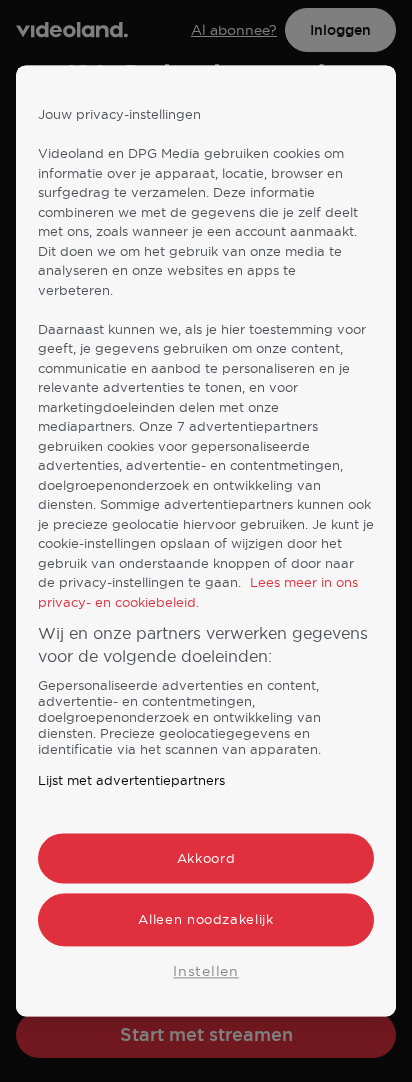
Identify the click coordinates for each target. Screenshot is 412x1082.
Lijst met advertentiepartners (131, 781)
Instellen (205, 971)
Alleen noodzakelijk (205, 920)
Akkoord (206, 859)
